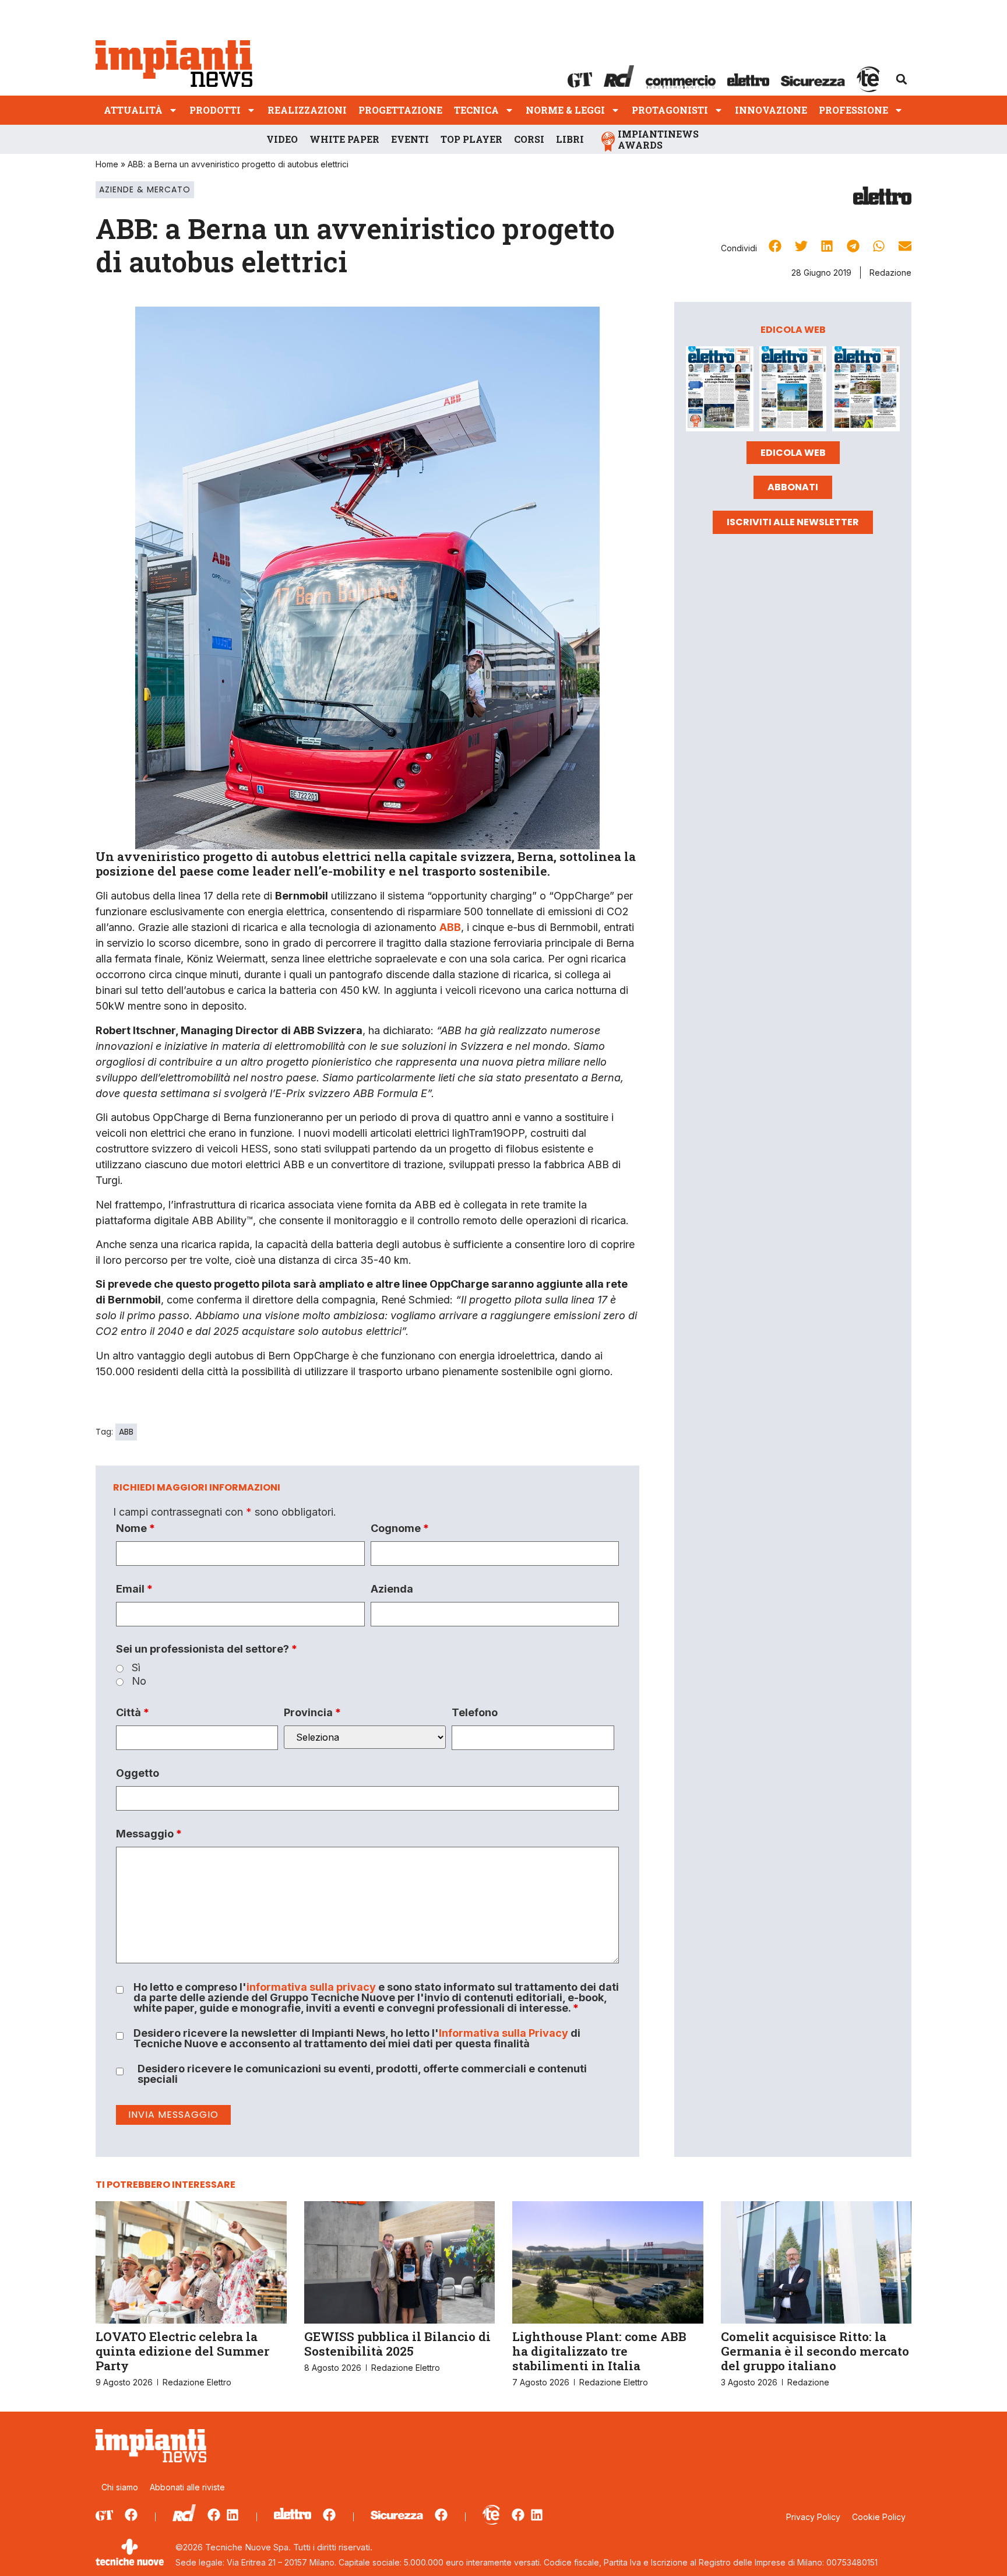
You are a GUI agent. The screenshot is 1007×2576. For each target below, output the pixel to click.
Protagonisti (670, 110)
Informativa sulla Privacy (503, 2033)
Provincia (312, 1713)
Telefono (475, 1713)
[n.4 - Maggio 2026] (866, 391)
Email (134, 1589)
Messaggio (149, 1834)
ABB (126, 1432)
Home (107, 164)
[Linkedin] (233, 2515)
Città (133, 1713)
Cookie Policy (879, 2517)
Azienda (392, 1589)
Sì (136, 1668)
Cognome (400, 1528)
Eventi (410, 139)
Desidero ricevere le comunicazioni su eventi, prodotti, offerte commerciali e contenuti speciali (362, 2074)
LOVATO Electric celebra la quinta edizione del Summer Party (182, 2351)
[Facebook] (131, 2515)
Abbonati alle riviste (187, 2487)
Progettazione (400, 110)
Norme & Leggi (565, 110)
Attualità (133, 110)
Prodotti (215, 110)
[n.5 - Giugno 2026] (793, 391)
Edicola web (793, 453)
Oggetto (138, 1773)
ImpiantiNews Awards (658, 139)
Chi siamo (120, 2487)
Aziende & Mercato (145, 189)
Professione (853, 110)
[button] (902, 79)
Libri (570, 139)
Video (282, 139)
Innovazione (771, 110)
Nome (135, 1528)
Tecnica (476, 110)
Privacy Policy (813, 2517)
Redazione (890, 273)
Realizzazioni (307, 110)
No (139, 1681)
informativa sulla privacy (311, 1987)
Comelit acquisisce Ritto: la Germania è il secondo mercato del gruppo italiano (815, 2351)
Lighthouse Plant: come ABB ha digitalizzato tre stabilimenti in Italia (599, 2351)
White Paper (344, 139)
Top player (471, 139)
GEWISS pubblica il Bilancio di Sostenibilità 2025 (397, 2344)
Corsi (529, 139)
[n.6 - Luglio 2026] (720, 391)
